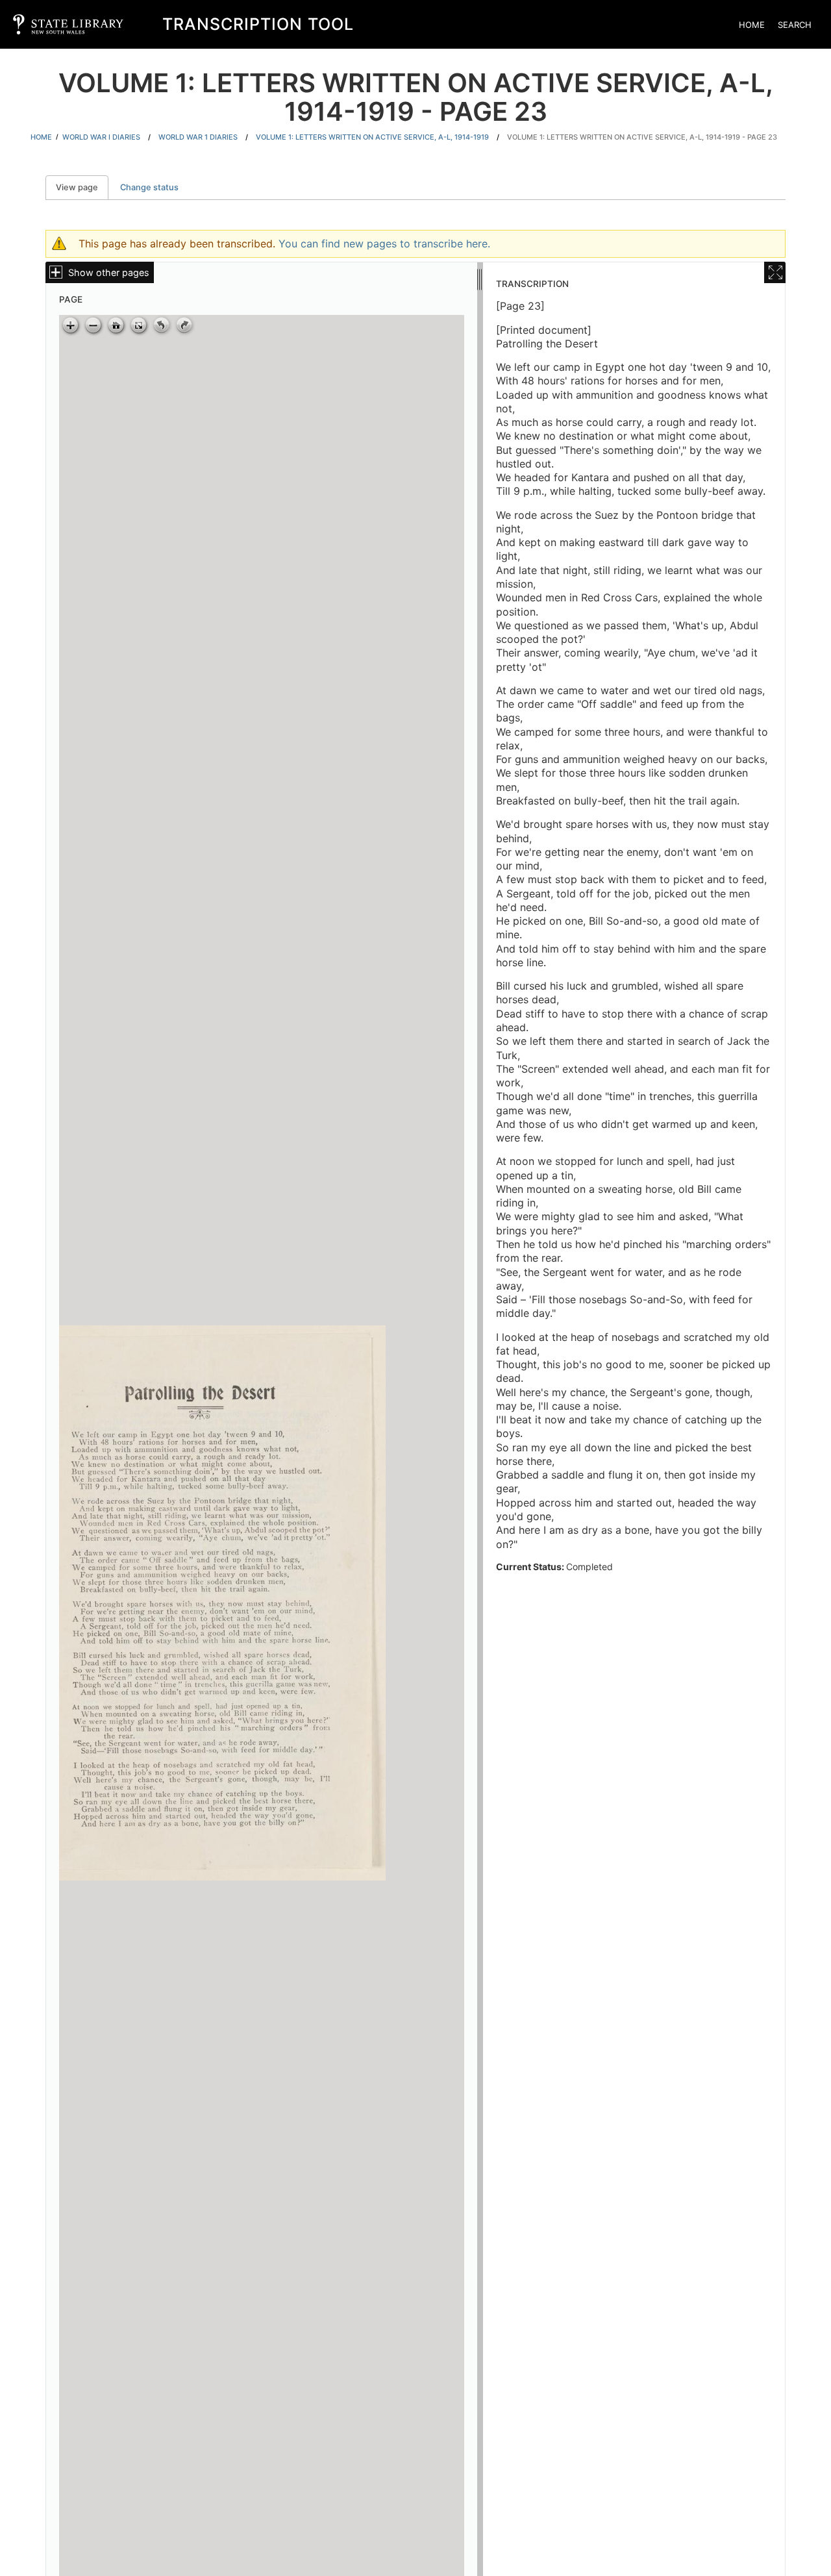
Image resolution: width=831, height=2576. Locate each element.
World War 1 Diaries (198, 137)
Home (752, 25)
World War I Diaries (101, 137)
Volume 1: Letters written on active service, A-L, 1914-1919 (372, 137)
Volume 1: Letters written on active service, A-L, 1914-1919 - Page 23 (642, 137)
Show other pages (109, 272)
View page (82, 187)
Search (795, 25)
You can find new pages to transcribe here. (384, 244)
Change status (149, 187)
